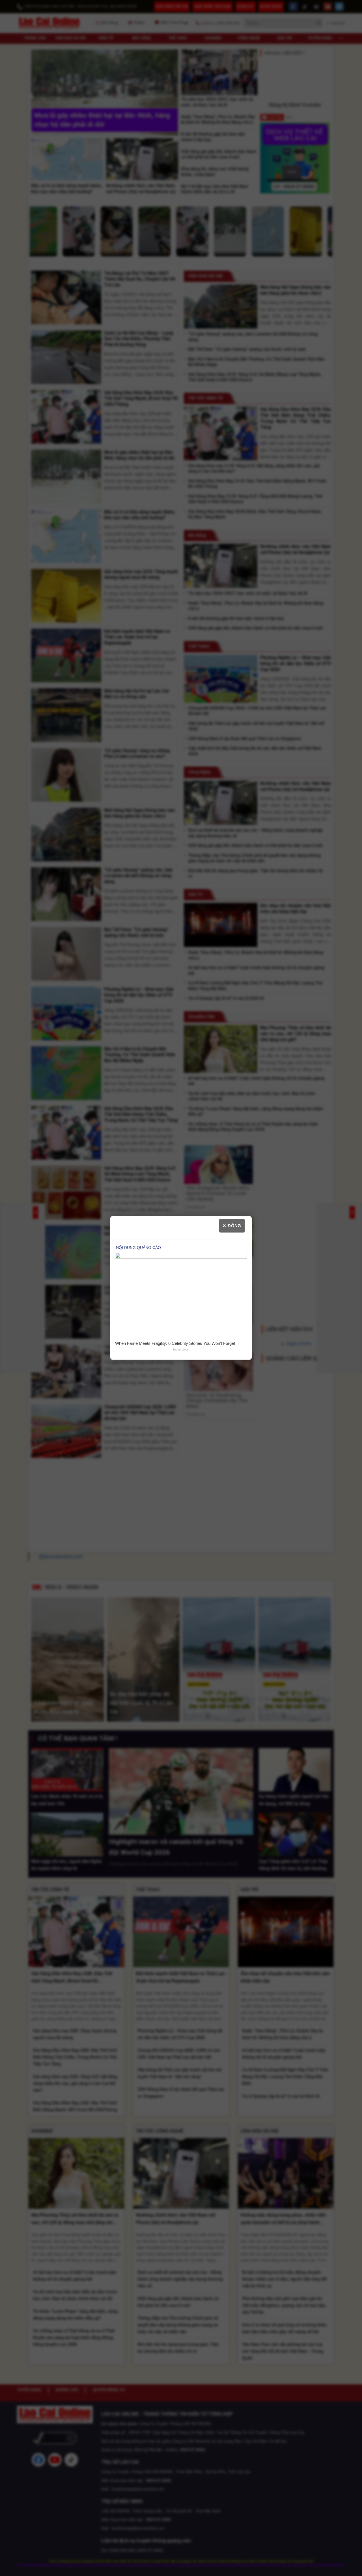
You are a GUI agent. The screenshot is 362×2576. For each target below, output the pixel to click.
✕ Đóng (232, 1226)
